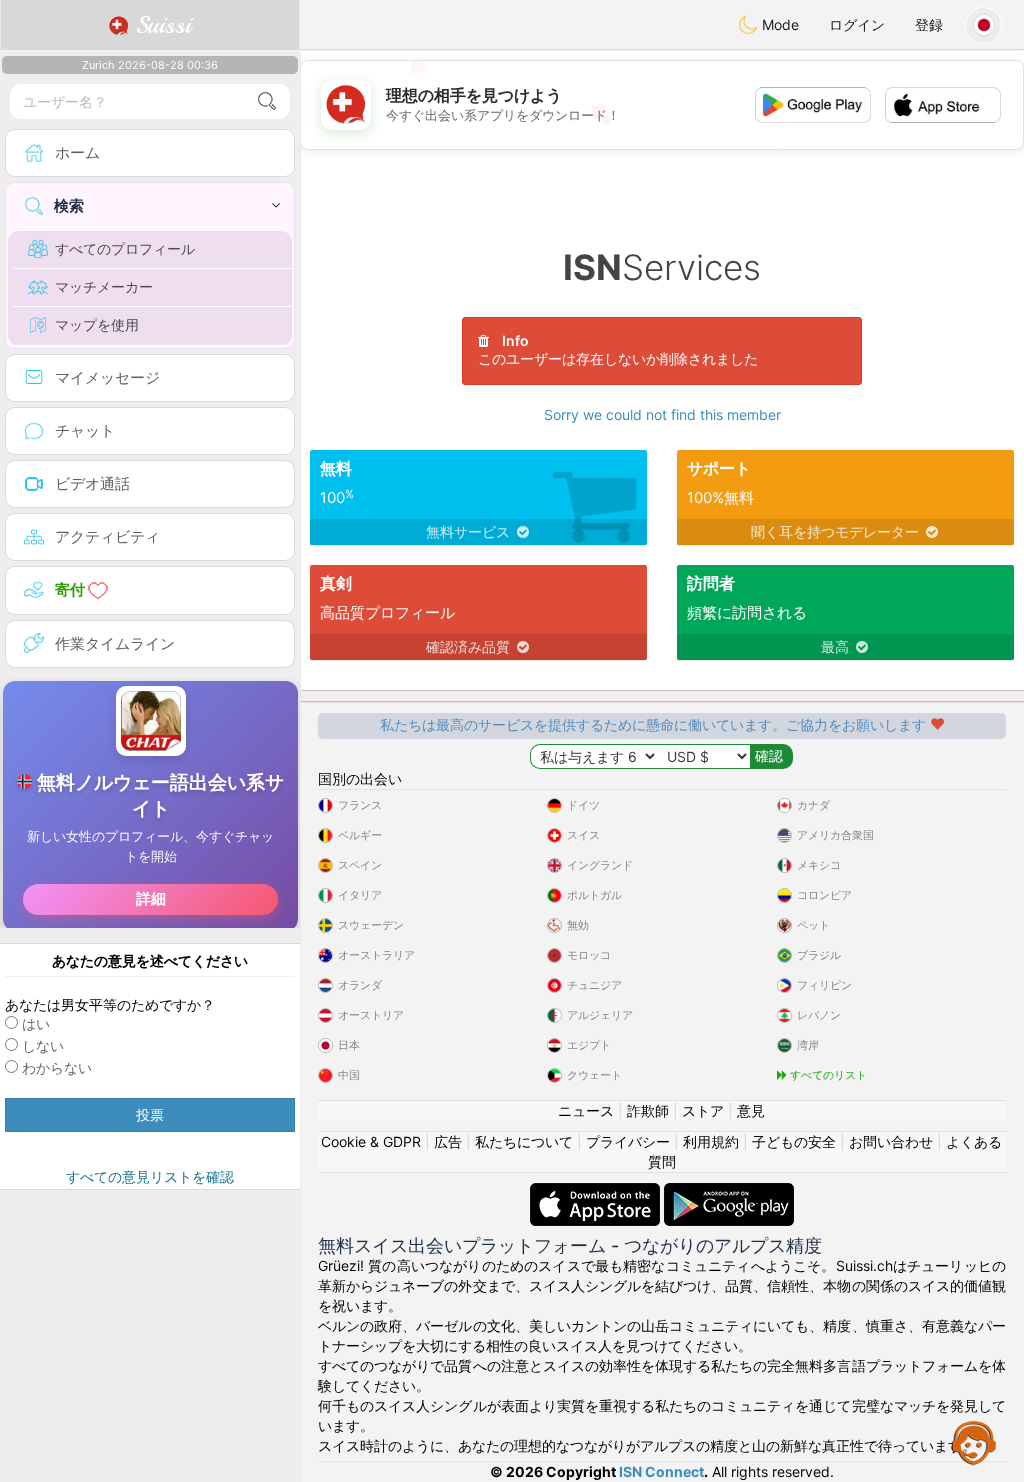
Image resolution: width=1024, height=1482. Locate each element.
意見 (751, 1110)
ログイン (857, 24)
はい (36, 1023)
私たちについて (524, 1141)
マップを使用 (97, 324)
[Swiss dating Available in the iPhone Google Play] (729, 1192)
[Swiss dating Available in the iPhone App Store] (597, 1192)
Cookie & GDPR (371, 1141)
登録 (929, 24)
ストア (703, 1110)
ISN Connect (661, 1471)
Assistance (974, 1442)
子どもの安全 (794, 1141)
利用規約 (711, 1141)
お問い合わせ (891, 1141)
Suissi (160, 25)
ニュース (586, 1110)
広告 (448, 1141)
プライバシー (628, 1141)
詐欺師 (648, 1110)
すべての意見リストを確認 (150, 1176)
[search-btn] (267, 101)
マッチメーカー (104, 286)
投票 (150, 1114)
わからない (57, 1067)
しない (43, 1045)
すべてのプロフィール (125, 248)
